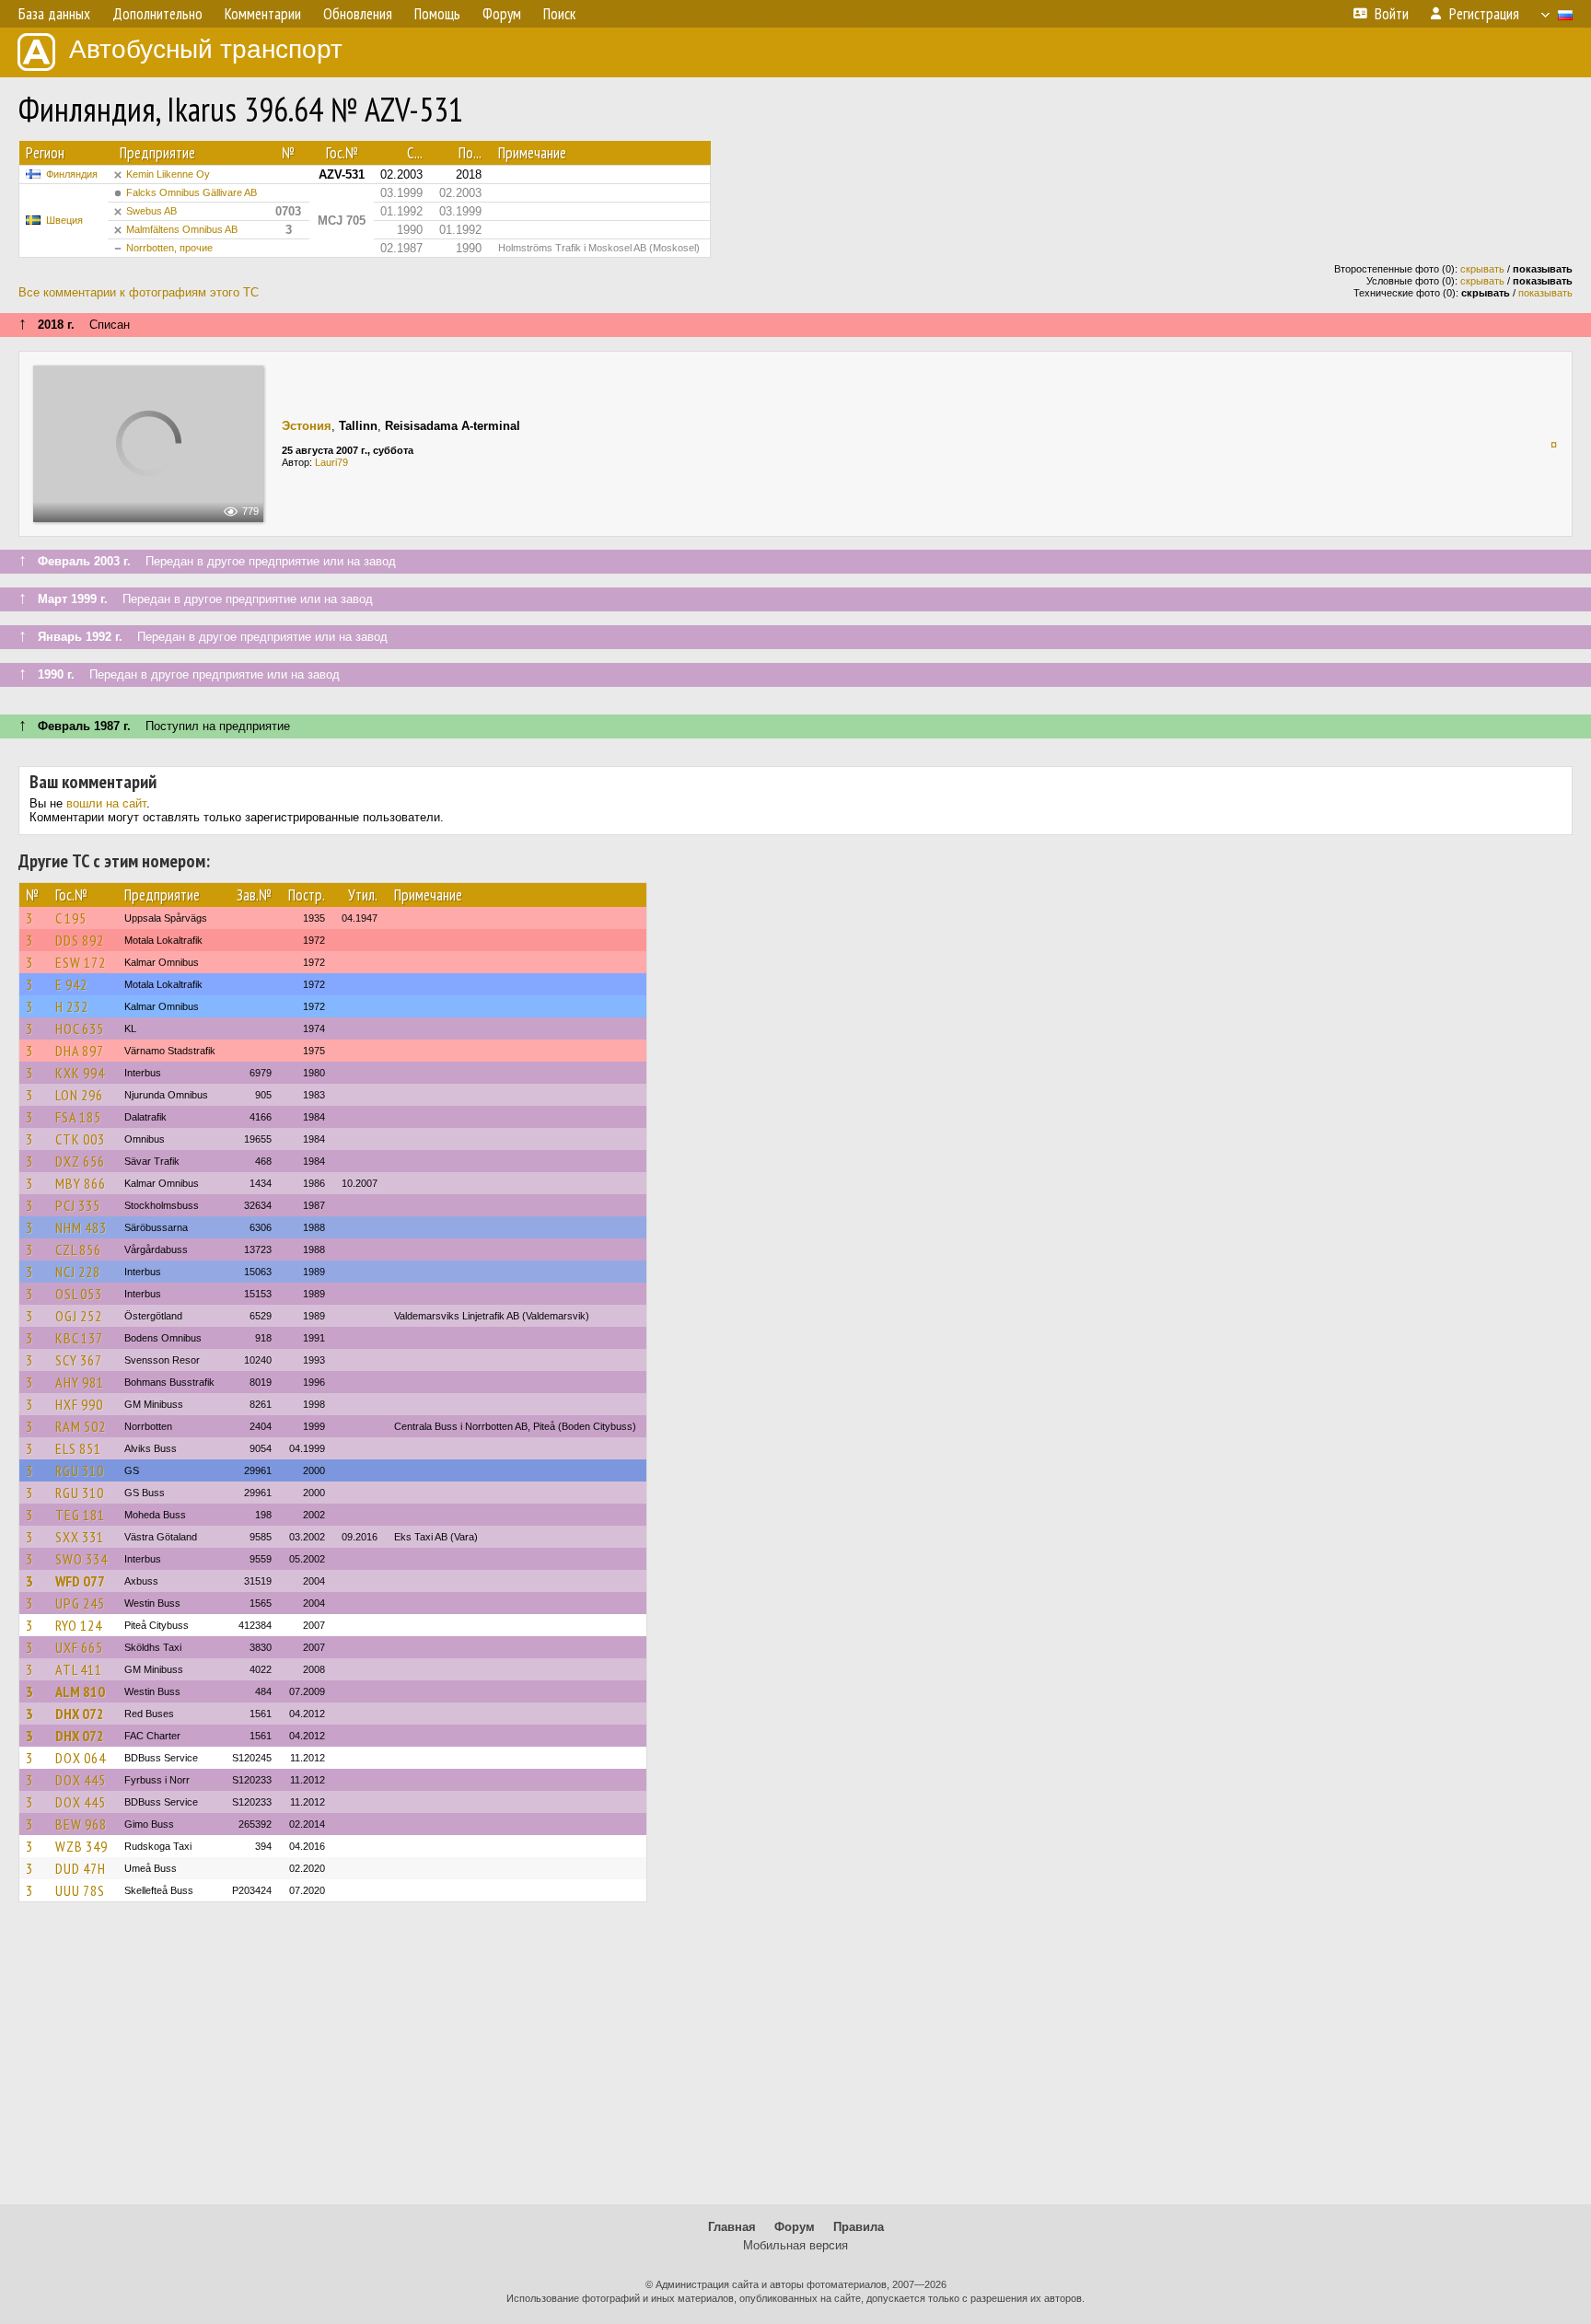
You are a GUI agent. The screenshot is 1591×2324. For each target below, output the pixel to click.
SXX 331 (80, 1537)
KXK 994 (80, 1073)
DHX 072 (80, 1714)
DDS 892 (80, 940)
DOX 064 (81, 1758)
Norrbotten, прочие (169, 248)
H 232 (72, 1006)
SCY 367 (79, 1360)
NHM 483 (81, 1227)
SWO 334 (81, 1559)
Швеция (64, 220)
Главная (732, 2227)
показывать (1545, 293)
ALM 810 (80, 1691)
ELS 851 (78, 1448)
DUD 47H (81, 1868)
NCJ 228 (78, 1272)
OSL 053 (79, 1294)
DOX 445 (81, 1780)
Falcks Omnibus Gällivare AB (192, 192)
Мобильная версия (795, 2245)
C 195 (71, 918)
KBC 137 (79, 1338)
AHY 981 (80, 1382)
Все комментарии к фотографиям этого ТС (139, 292)
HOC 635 (80, 1028)
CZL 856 (78, 1249)
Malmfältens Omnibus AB (182, 229)
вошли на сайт (106, 803)
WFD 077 (80, 1581)
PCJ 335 (78, 1205)
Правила (859, 2227)
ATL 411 (79, 1669)
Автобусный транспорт (206, 49)
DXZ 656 (80, 1161)
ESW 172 (81, 962)
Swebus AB (151, 211)
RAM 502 (81, 1426)
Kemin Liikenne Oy (168, 174)
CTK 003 (80, 1139)
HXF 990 (79, 1404)
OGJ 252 (79, 1316)
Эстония (307, 426)
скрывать (1482, 269)
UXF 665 (79, 1647)
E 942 (71, 984)
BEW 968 (81, 1824)
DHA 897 (80, 1051)
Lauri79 (331, 462)
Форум (795, 2227)
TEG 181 (80, 1515)
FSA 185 (78, 1117)
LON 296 (79, 1095)
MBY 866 (81, 1183)
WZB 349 (81, 1846)
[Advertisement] (795, 2062)
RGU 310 (80, 1470)
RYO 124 (79, 1625)
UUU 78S (80, 1890)
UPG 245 (80, 1603)
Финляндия (72, 174)
